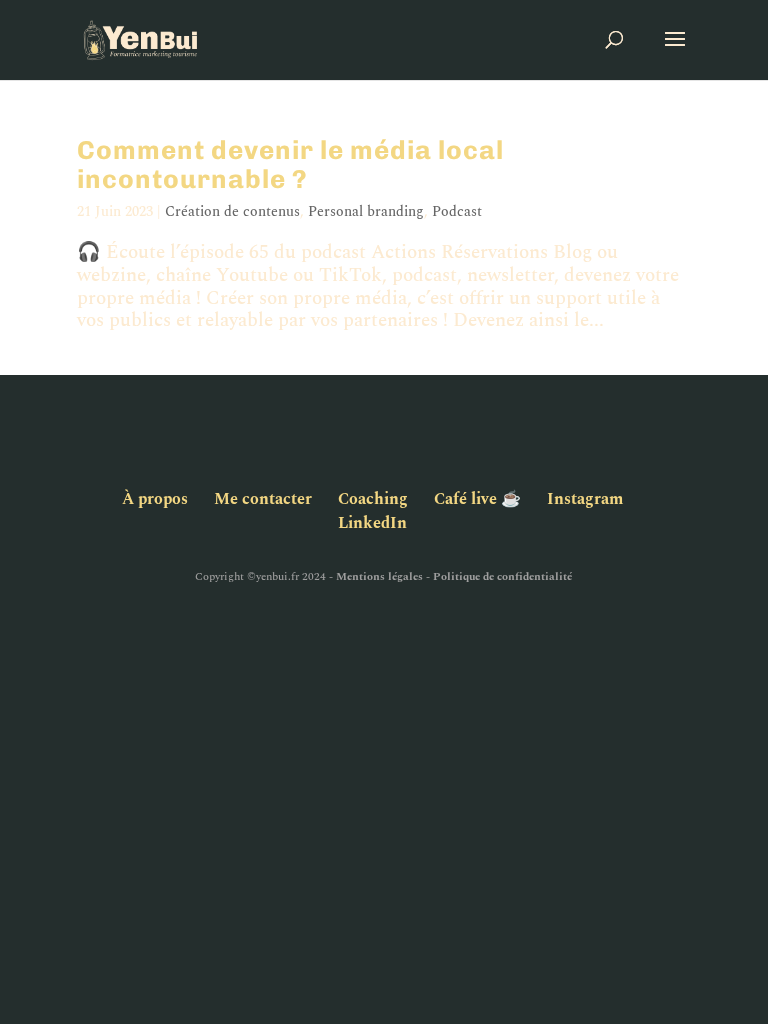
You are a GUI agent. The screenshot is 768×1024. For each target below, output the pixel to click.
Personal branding (366, 211)
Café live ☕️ (477, 499)
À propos (155, 499)
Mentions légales (379, 576)
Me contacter (263, 499)
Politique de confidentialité (502, 576)
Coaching (373, 499)
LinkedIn (372, 523)
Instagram (585, 499)
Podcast (457, 211)
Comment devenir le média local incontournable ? (290, 165)
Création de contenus (232, 211)
